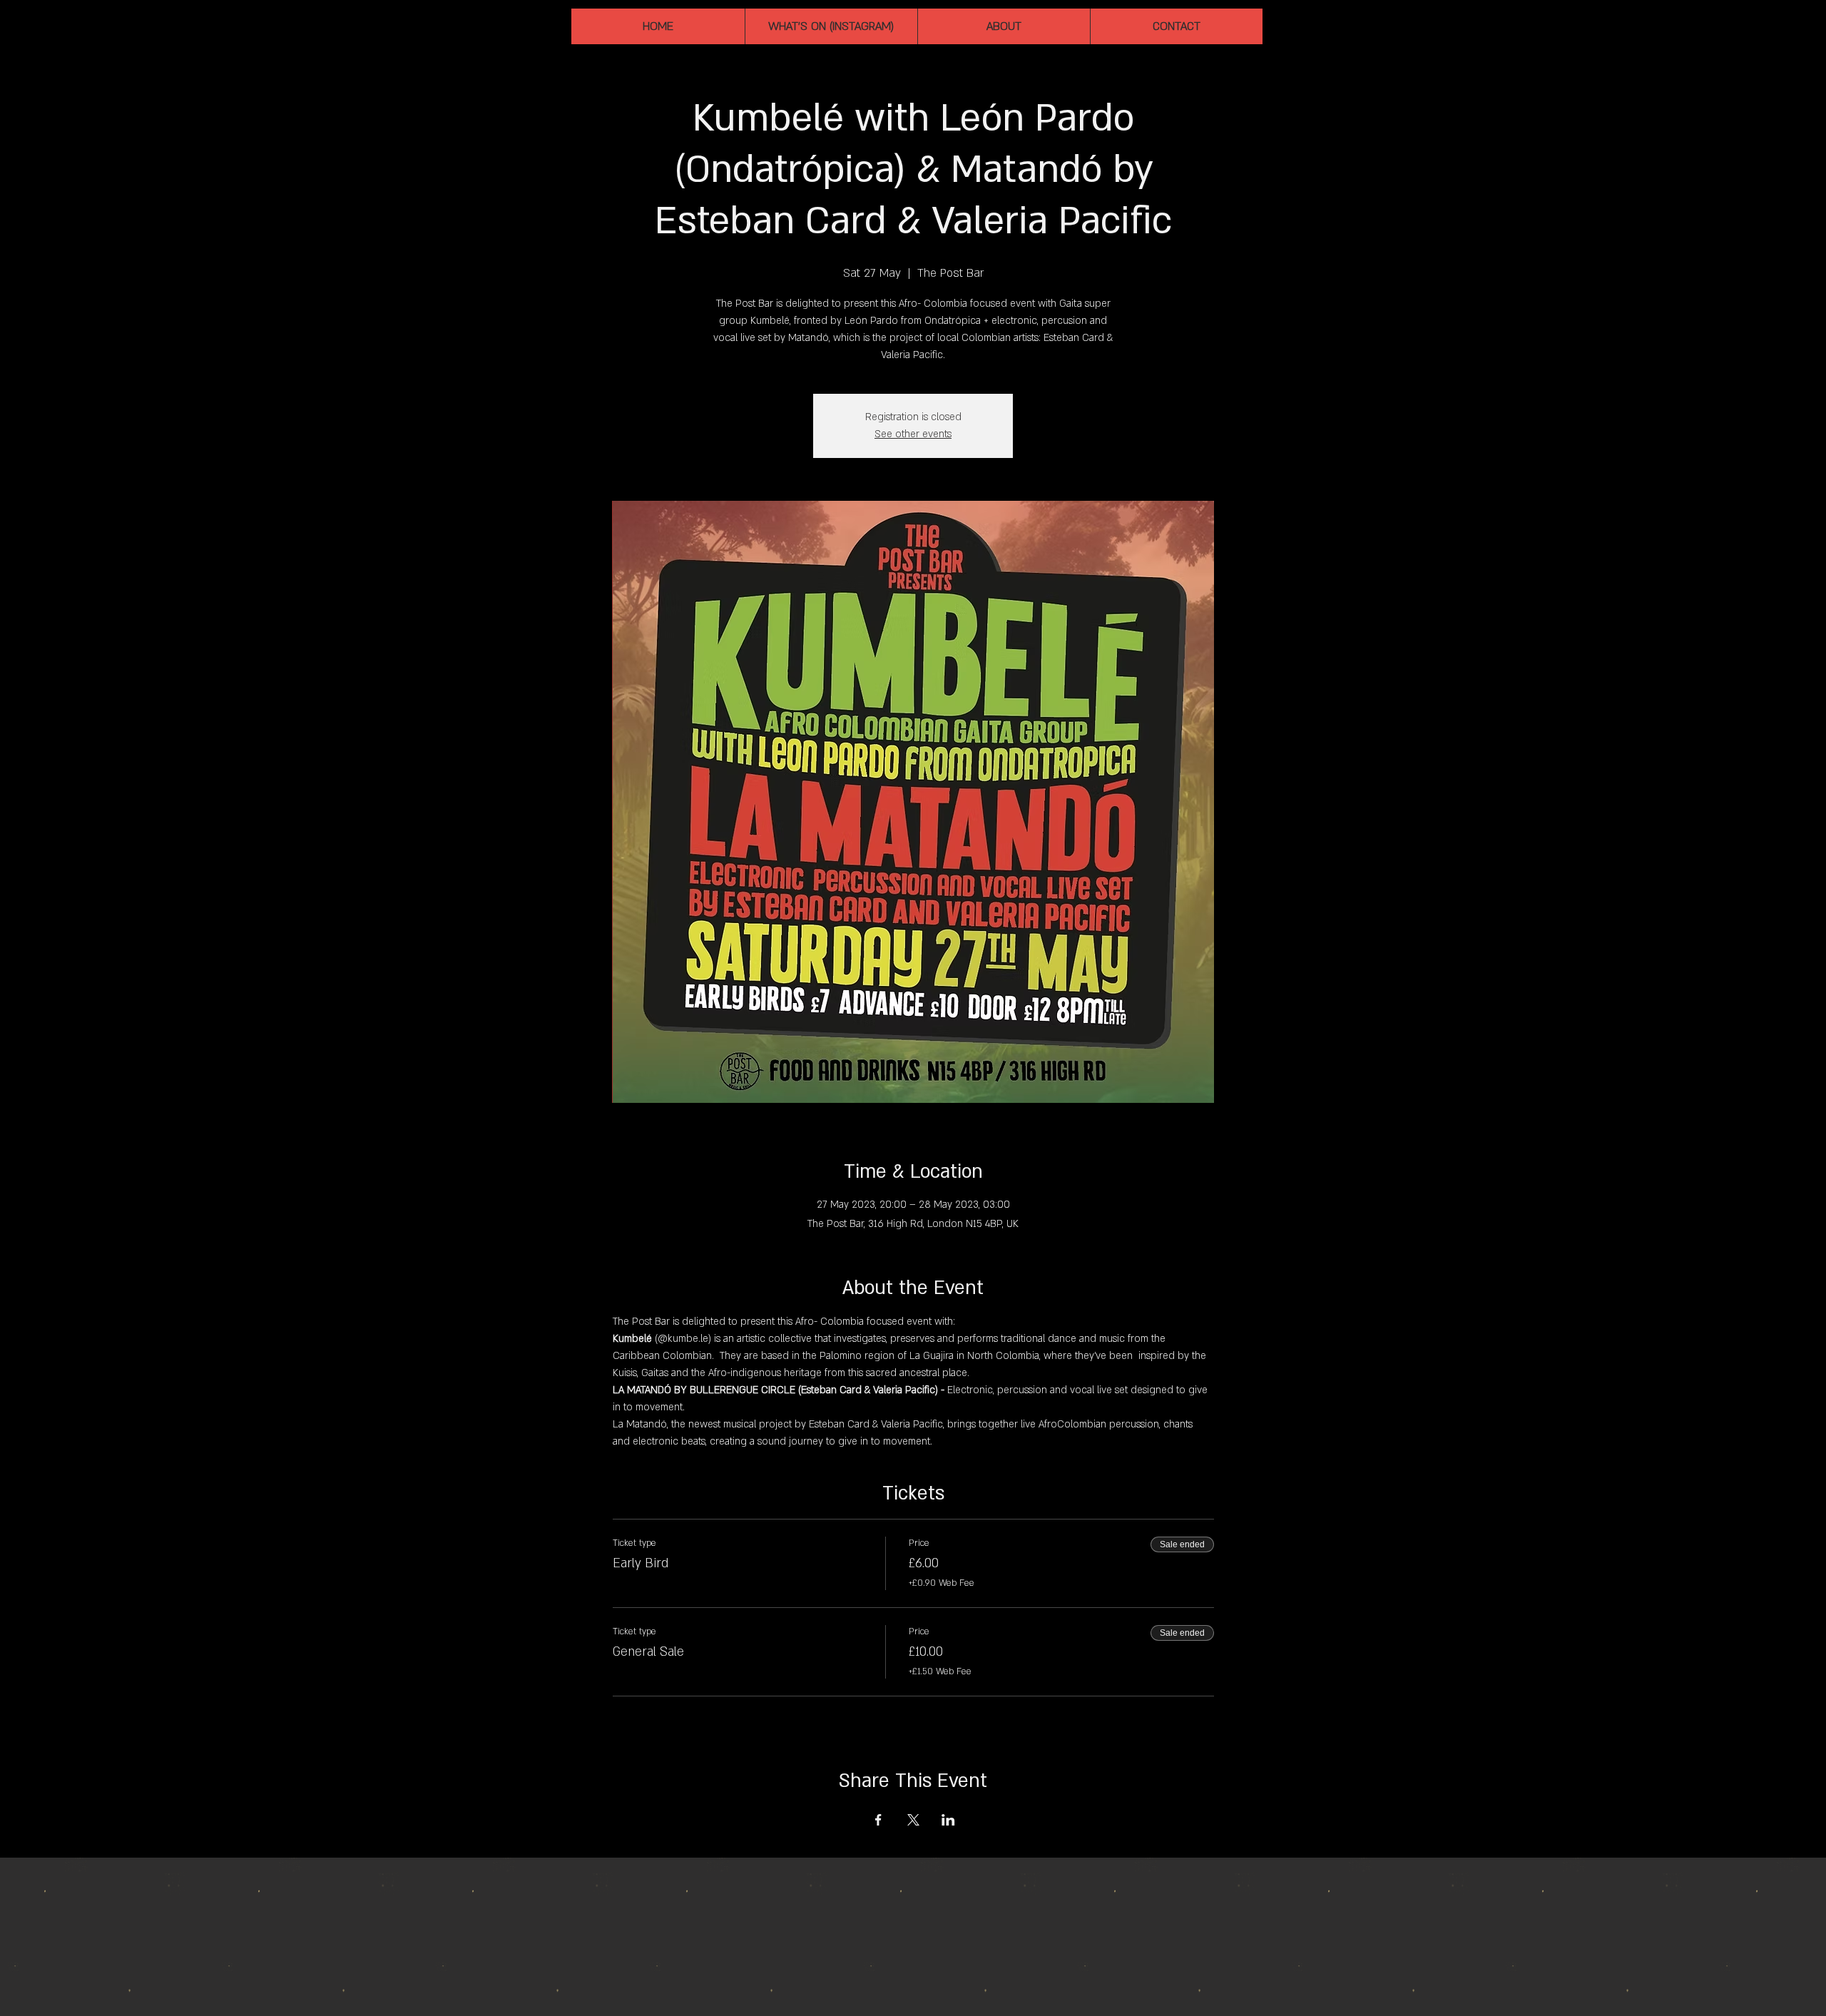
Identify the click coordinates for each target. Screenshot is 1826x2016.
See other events (913, 434)
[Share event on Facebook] (878, 1820)
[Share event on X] (913, 1820)
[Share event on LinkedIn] (948, 1820)
